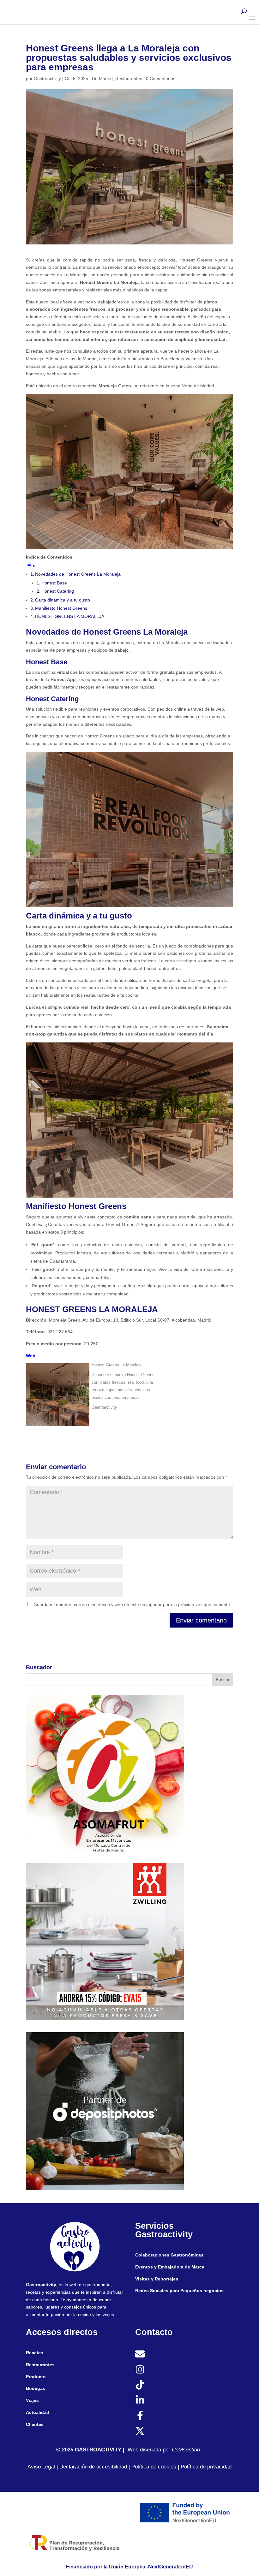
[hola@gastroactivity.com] (140, 2354)
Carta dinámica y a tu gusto (63, 600)
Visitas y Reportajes (157, 2279)
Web (31, 1356)
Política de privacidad (206, 2467)
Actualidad (38, 2412)
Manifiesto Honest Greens (61, 608)
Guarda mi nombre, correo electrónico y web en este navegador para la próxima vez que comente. (132, 1605)
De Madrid (102, 79)
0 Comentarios (161, 79)
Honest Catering (58, 591)
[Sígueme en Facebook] (140, 2415)
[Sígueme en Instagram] (140, 2369)
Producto (36, 2377)
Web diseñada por (152, 2450)
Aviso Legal (41, 2467)
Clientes (35, 2424)
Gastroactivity (47, 79)
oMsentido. (189, 2450)
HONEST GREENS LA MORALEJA (70, 616)
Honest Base (54, 583)
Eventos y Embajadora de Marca (170, 2267)
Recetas (35, 2353)
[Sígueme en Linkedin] (140, 2400)
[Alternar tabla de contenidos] (31, 566)
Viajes (32, 2400)
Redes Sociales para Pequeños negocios (179, 2291)
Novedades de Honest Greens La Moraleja (78, 574)
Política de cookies (154, 2467)
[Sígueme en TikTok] (140, 2385)
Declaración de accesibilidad (92, 2467)
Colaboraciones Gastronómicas (169, 2255)
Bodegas (36, 2388)
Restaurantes (129, 79)
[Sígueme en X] (140, 2431)
